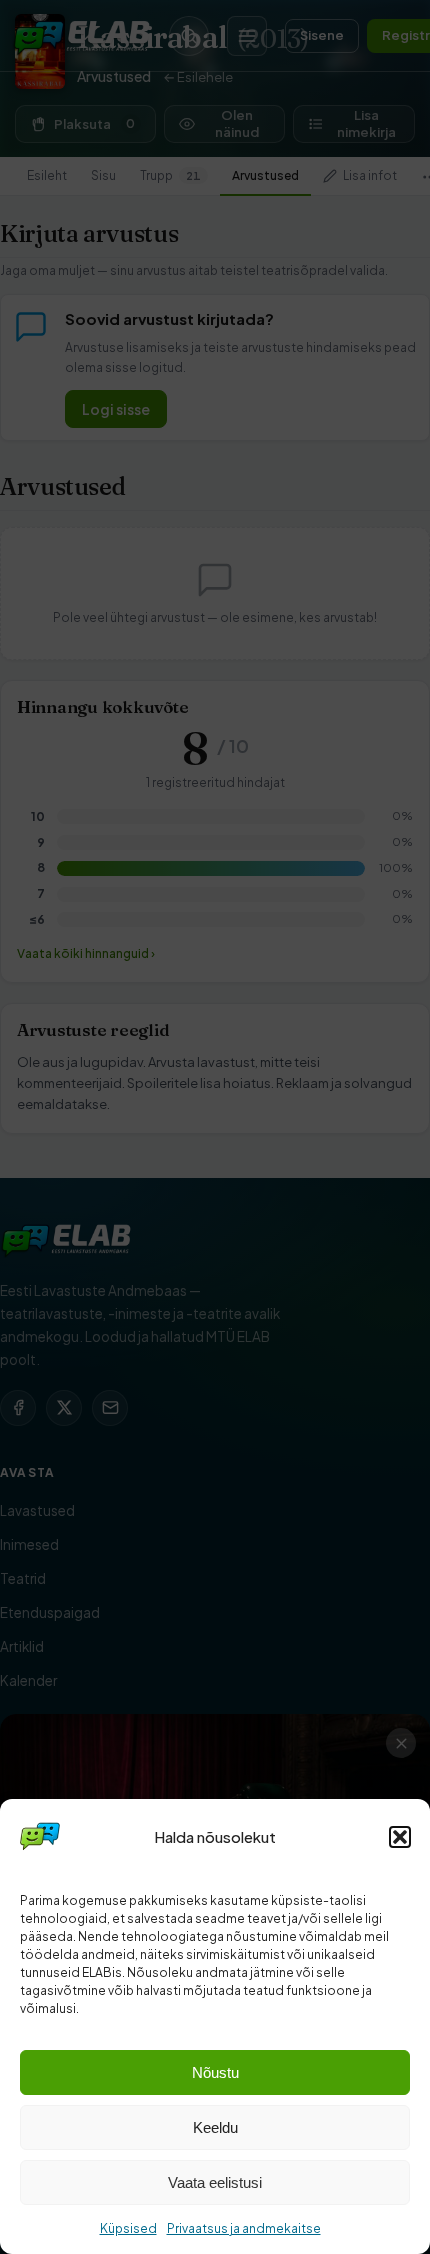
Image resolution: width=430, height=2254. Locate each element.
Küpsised (128, 2228)
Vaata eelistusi (215, 2182)
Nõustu (215, 2072)
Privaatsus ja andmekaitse (244, 2228)
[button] (400, 1837)
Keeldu (215, 2127)
